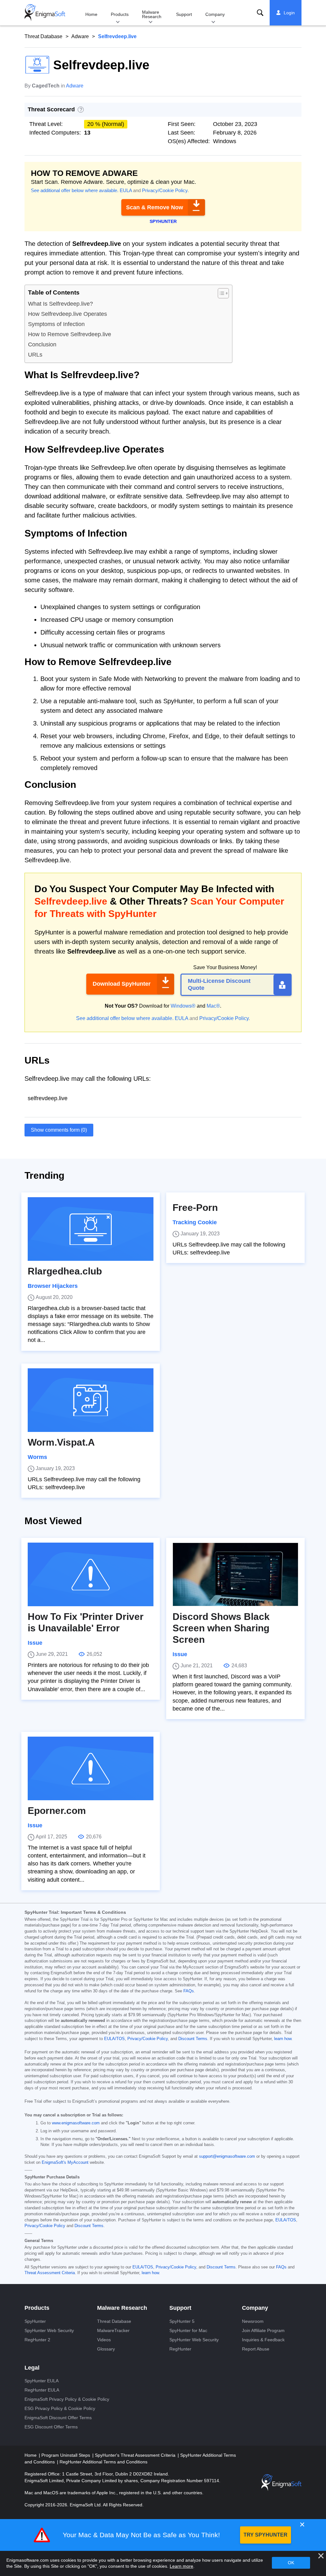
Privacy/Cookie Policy (165, 190)
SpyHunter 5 (182, 2321)
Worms (37, 1457)
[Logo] (45, 13)
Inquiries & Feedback (263, 2340)
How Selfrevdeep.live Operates (67, 314)
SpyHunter (35, 2321)
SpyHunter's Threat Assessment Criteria (136, 2455)
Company (215, 14)
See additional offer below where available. (75, 190)
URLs (35, 355)
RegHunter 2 (37, 2340)
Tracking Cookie (195, 1222)
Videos (104, 2340)
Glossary (106, 2349)
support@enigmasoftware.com (227, 2156)
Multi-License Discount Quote (219, 984)
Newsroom (253, 2321)
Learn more (181, 2566)
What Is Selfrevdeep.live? (60, 304)
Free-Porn (195, 1208)
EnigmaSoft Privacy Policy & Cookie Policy (67, 2399)
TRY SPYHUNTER (266, 2535)
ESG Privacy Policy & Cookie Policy (60, 2408)
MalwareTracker (113, 2330)
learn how (283, 2039)
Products (120, 14)
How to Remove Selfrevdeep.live (70, 334)
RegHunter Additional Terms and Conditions (103, 2462)
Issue (35, 1643)
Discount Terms (193, 2039)
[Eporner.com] (91, 1768)
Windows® (183, 1006)
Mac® (213, 1006)
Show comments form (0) (59, 1130)
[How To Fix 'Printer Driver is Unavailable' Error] (91, 1574)
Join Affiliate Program (263, 2330)
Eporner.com (57, 1811)
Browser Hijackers (53, 1286)
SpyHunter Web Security (49, 2330)
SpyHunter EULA (42, 2381)
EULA (126, 190)
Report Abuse (256, 2349)
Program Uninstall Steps (66, 2455)
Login (289, 13)
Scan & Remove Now (155, 207)
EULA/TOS (114, 2039)
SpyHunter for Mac (188, 2330)
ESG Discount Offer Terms (51, 2427)
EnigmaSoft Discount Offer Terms (58, 2418)
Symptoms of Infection (56, 324)
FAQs (189, 1991)
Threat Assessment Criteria (50, 2273)
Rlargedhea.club (65, 1271)
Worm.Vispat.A (61, 1442)
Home (91, 14)
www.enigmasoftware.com (76, 2123)
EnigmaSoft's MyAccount (65, 2163)
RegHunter (180, 2349)
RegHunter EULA (42, 2390)
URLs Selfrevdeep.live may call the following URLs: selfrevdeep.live (229, 1249)
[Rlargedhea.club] (91, 1229)
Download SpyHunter (122, 984)
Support (184, 14)
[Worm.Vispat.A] (91, 1400)
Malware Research (152, 14)
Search (260, 13)
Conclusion (42, 344)
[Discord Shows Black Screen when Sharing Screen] (235, 1574)
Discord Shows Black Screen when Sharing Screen (221, 1628)
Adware (80, 36)
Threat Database (43, 36)
